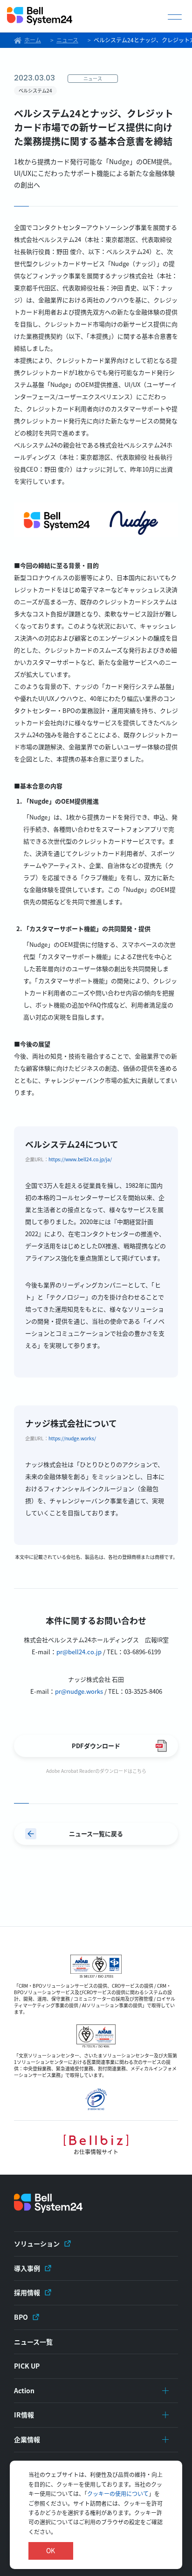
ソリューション (37, 2243)
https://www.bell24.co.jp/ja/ (80, 1159)
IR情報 (24, 2415)
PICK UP (27, 2366)
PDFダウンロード (96, 1746)
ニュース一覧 (33, 2342)
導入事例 (27, 2268)
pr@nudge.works (79, 1691)
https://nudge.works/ (72, 1438)
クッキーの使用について (118, 2493)
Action (24, 2390)
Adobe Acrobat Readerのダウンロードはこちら (96, 1771)
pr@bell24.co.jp (79, 1652)
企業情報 (27, 2439)
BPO (21, 2317)
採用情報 (27, 2292)
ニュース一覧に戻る (96, 1834)
